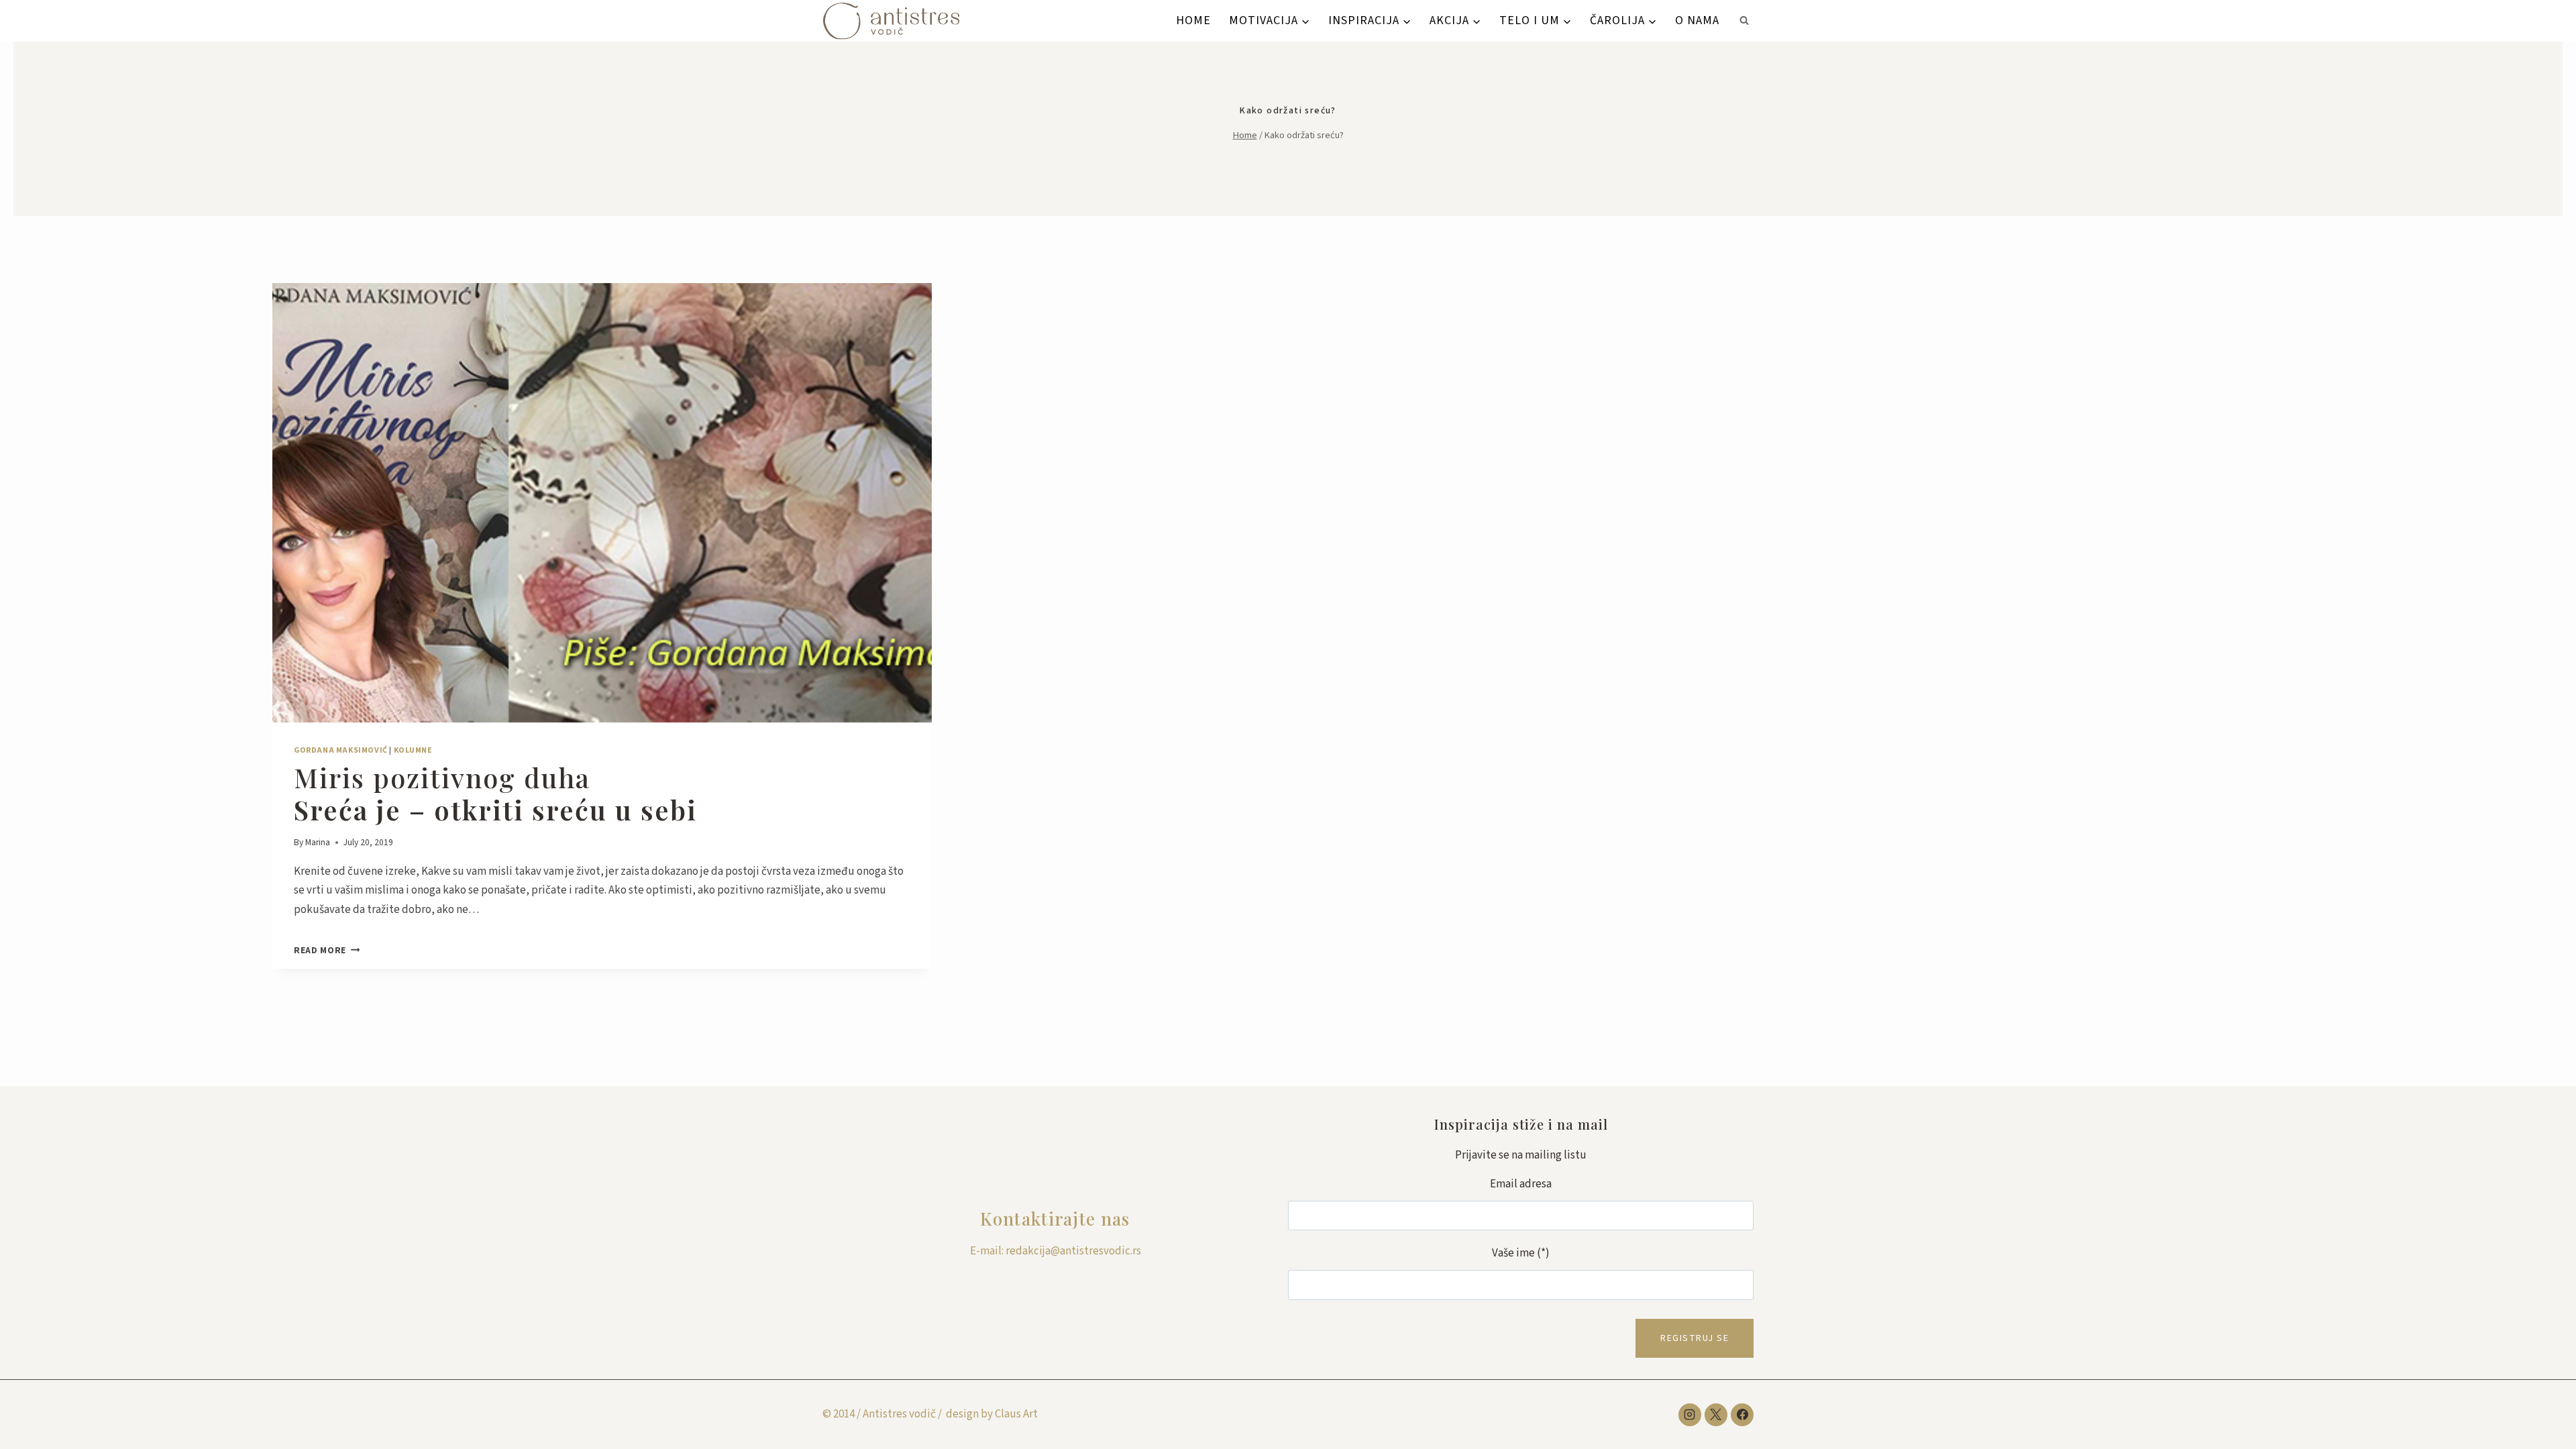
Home (1193, 20)
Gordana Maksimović (341, 750)
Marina (318, 842)
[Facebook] (1742, 1415)
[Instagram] (1690, 1415)
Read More (327, 950)
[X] (1716, 1415)
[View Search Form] (1744, 21)
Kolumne (413, 750)
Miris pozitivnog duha (495, 793)
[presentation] (602, 503)
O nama (1697, 20)
